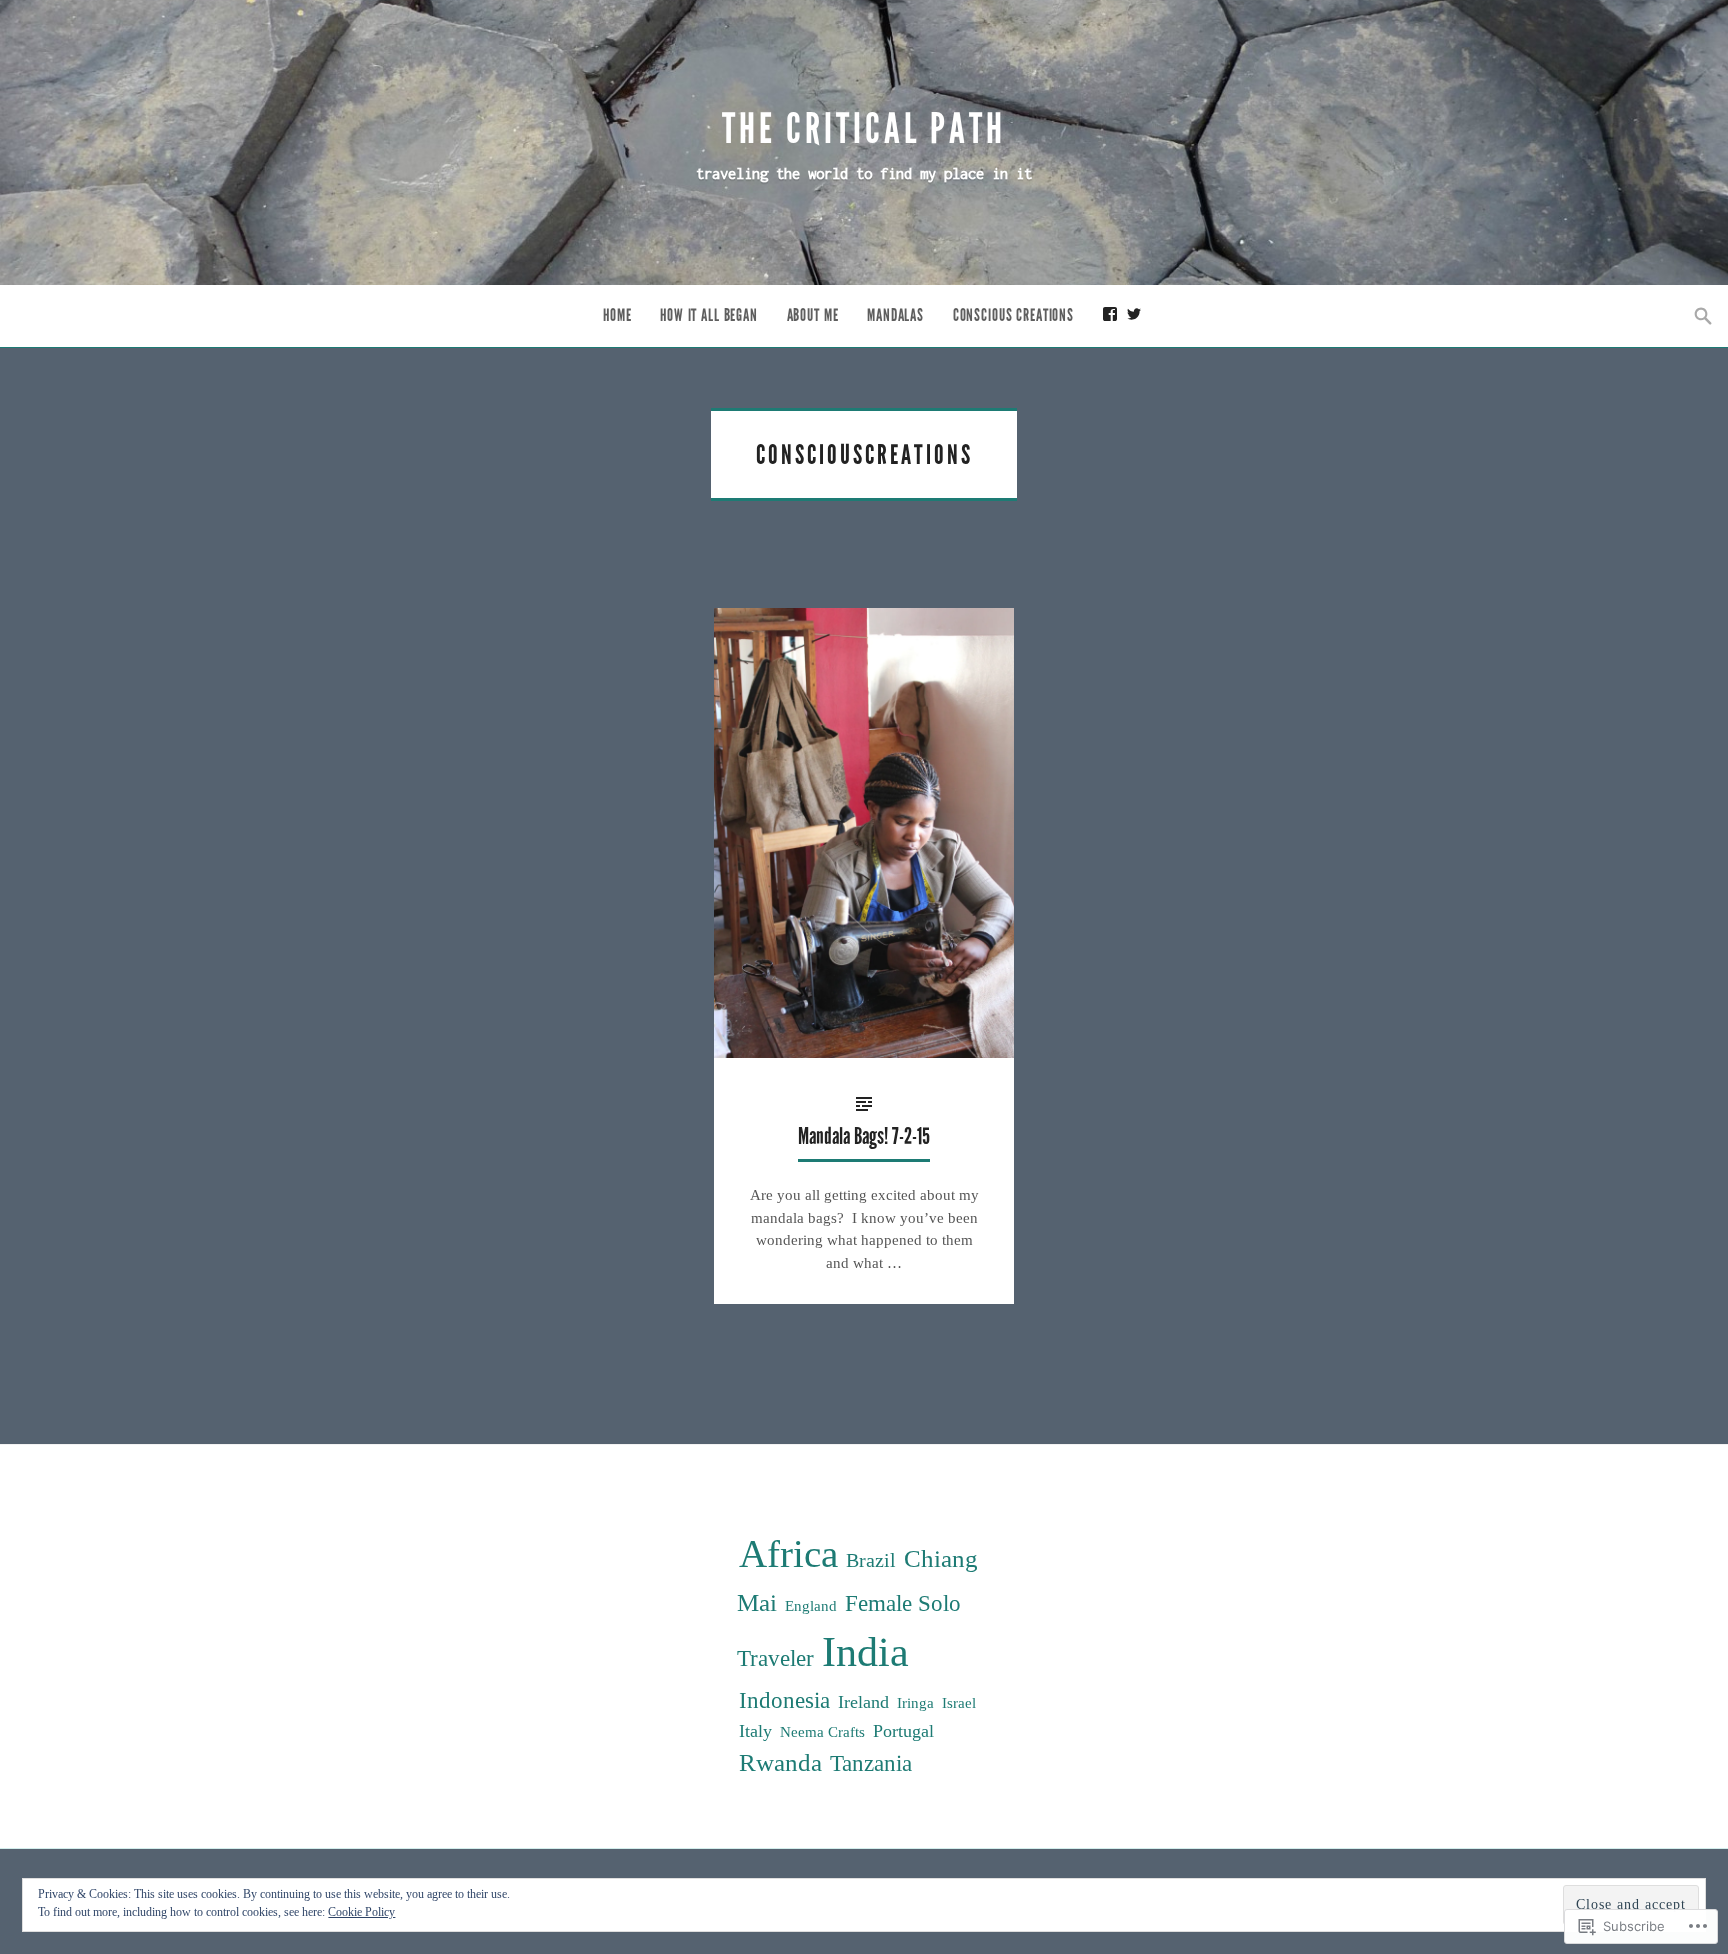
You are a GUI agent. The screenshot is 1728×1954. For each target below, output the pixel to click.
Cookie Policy (361, 1912)
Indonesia (784, 1700)
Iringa (915, 1702)
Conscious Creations (1013, 315)
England (811, 1605)
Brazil (871, 1560)
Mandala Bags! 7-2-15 (864, 1136)
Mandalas (895, 315)
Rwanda (780, 1762)
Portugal (903, 1731)
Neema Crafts (822, 1731)
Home (617, 315)
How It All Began (709, 315)
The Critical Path (864, 129)
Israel (959, 1702)
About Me (813, 315)
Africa (788, 1554)
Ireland (863, 1702)
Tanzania (871, 1763)
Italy (755, 1731)
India (865, 1652)
